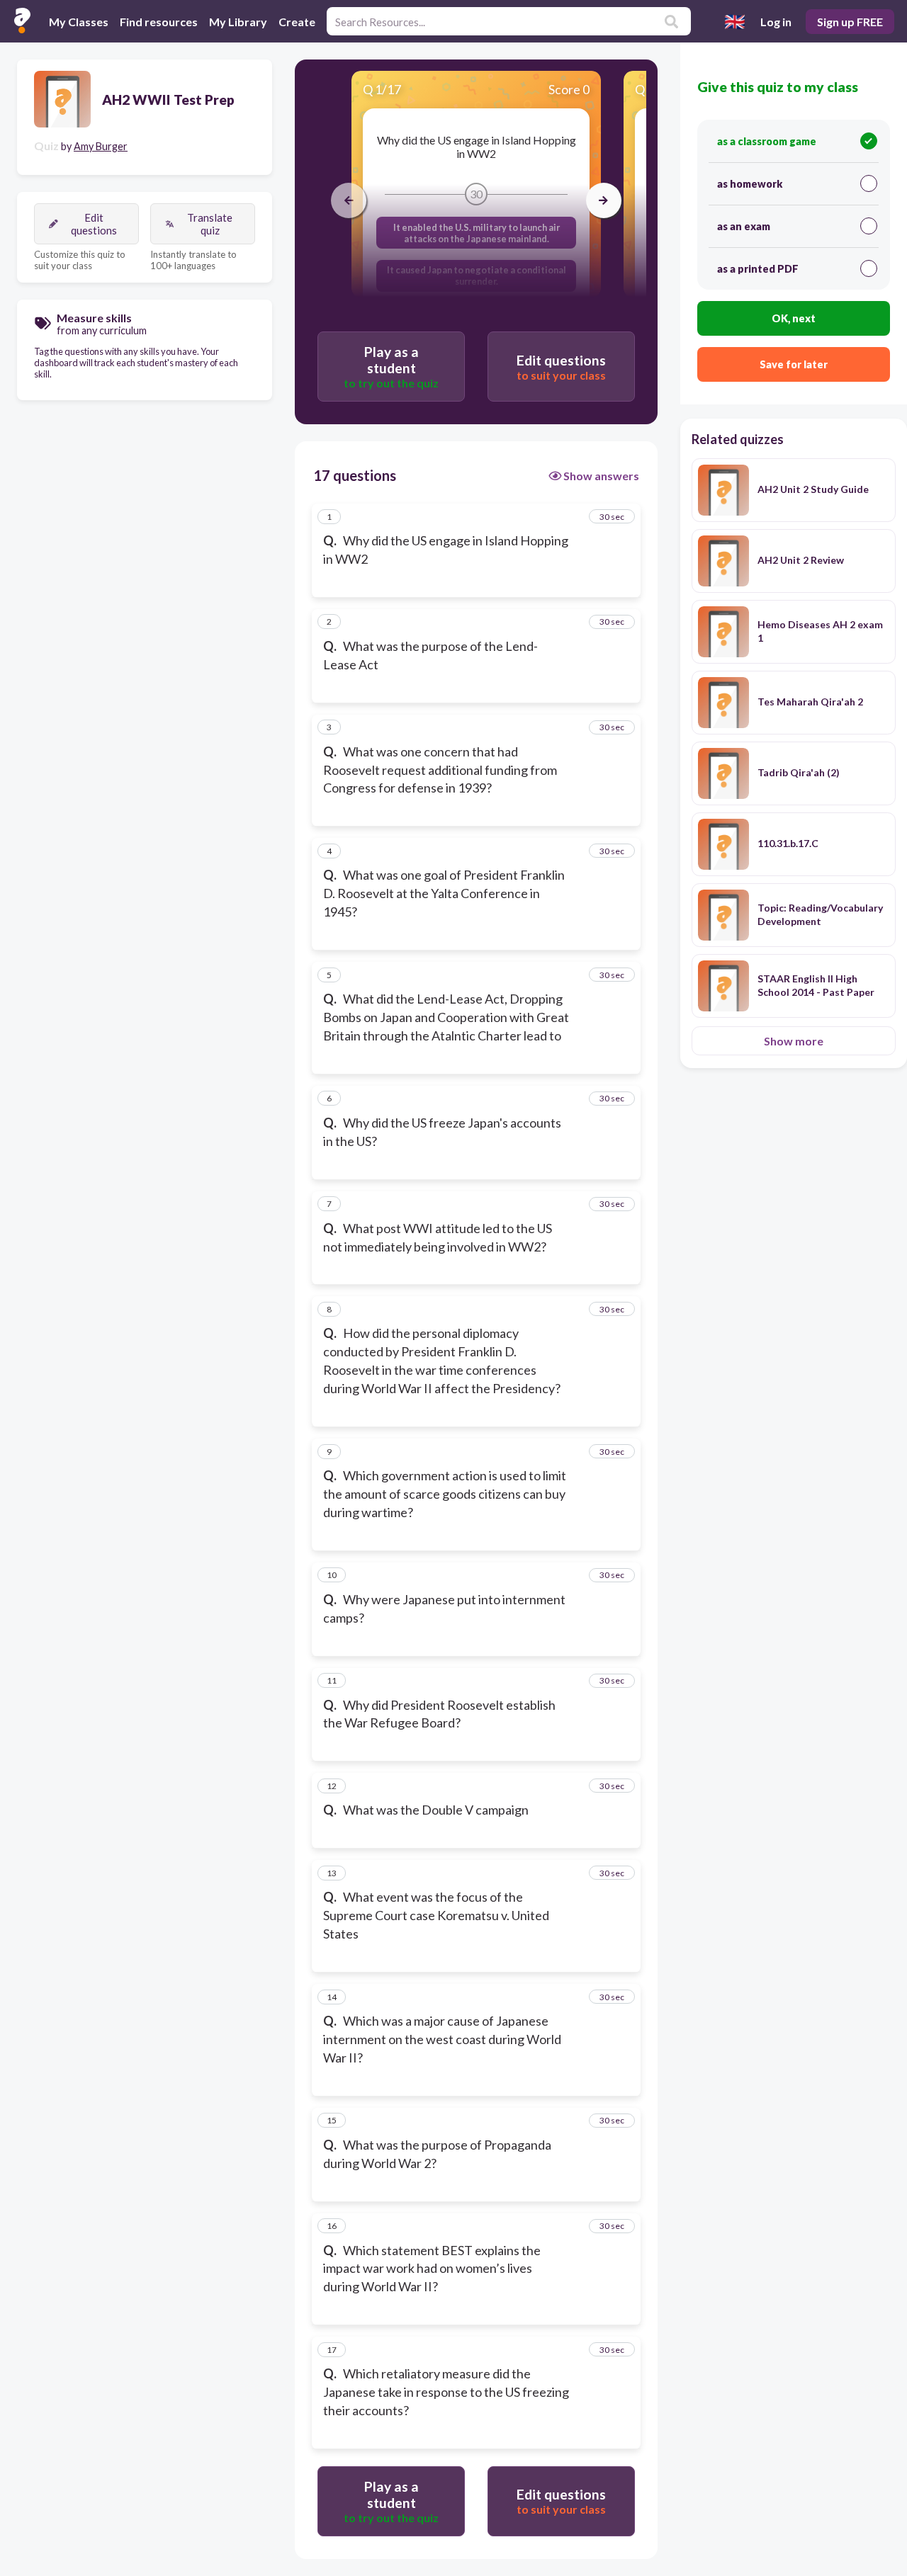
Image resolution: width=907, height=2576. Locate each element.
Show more (794, 1041)
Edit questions (94, 224)
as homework (750, 184)
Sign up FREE (850, 22)
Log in (776, 22)
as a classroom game (767, 141)
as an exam (744, 226)
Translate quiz (210, 224)
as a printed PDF (758, 269)
